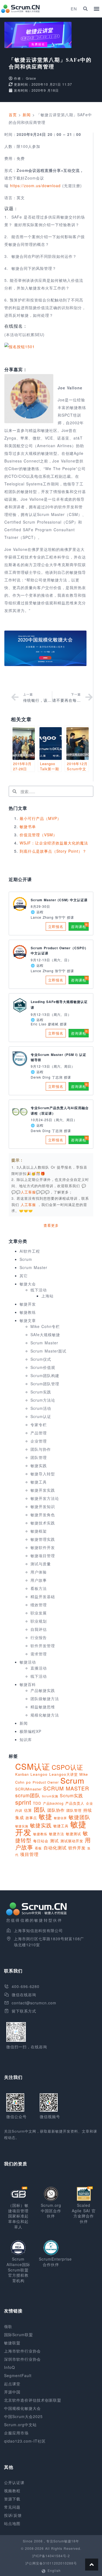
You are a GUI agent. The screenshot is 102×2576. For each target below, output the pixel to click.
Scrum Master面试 (48, 1351)
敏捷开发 (28, 1304)
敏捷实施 (22, 1826)
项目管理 (29, 1854)
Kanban (22, 1774)
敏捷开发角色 (43, 1515)
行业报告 (39, 1637)
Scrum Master (33, 1267)
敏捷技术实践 (43, 1523)
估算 (28, 1810)
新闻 (27, 115)
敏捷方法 (57, 1834)
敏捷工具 (39, 1482)
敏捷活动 (28, 1662)
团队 (40, 1809)
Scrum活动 (41, 1408)
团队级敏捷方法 (45, 1699)
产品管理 (39, 1433)
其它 (24, 1276)
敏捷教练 (28, 1312)
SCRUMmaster (28, 1789)
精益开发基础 (43, 1596)
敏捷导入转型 (43, 1474)
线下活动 (39, 1290)
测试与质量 (41, 1564)
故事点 (31, 1818)
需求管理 (39, 1654)
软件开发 (77, 1847)
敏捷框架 (39, 1531)
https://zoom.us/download (35, 186)
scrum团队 (28, 1795)
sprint (23, 1802)
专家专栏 (39, 1425)
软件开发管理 (43, 1646)
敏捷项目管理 (43, 1556)
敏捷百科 (28, 1684)
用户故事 (39, 1580)
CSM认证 (33, 1766)
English (54, 2570)
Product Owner (46, 1782)
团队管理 (39, 1457)
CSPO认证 (67, 1767)
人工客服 (29, 1205)
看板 (38, 1848)
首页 (13, 115)
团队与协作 (41, 1449)
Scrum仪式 (41, 1359)
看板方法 (39, 1588)
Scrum (26, 1259)
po (29, 1782)
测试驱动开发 (72, 1841)
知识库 (26, 1739)
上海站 (47, 1296)
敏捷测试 (73, 1834)
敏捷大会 (28, 1284)
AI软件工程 (30, 1251)
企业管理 (39, 1441)
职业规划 (39, 1621)
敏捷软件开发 (43, 1547)
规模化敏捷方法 (45, 1715)
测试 (54, 1841)
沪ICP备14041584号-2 (51, 2556)
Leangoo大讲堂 (64, 1774)
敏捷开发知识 (43, 1506)
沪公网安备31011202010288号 (51, 2563)
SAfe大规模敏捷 (45, 1335)
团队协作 (56, 1810)
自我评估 (39, 1629)
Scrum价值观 (43, 1367)
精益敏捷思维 (43, 1707)
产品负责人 (75, 1803)
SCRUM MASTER (66, 1788)
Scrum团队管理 (45, 1384)
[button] (85, 9)
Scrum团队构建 (45, 1375)
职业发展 (39, 1613)
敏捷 (45, 1816)
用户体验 (39, 1572)
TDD (37, 1803)
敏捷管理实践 (43, 1539)
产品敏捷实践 (43, 1690)
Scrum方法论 (43, 1400)
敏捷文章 (28, 1320)
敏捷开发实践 (43, 1490)
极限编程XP (30, 1731)
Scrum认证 (41, 1416)
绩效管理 (39, 1605)
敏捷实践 (39, 1465)
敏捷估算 (60, 1818)
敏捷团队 (79, 1817)
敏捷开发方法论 (45, 1498)
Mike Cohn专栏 (45, 1326)
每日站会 (41, 1841)
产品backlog (53, 1803)
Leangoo (39, 1774)
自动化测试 (55, 1847)
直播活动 (39, 1668)
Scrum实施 (50, 1796)
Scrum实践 (41, 1392)
